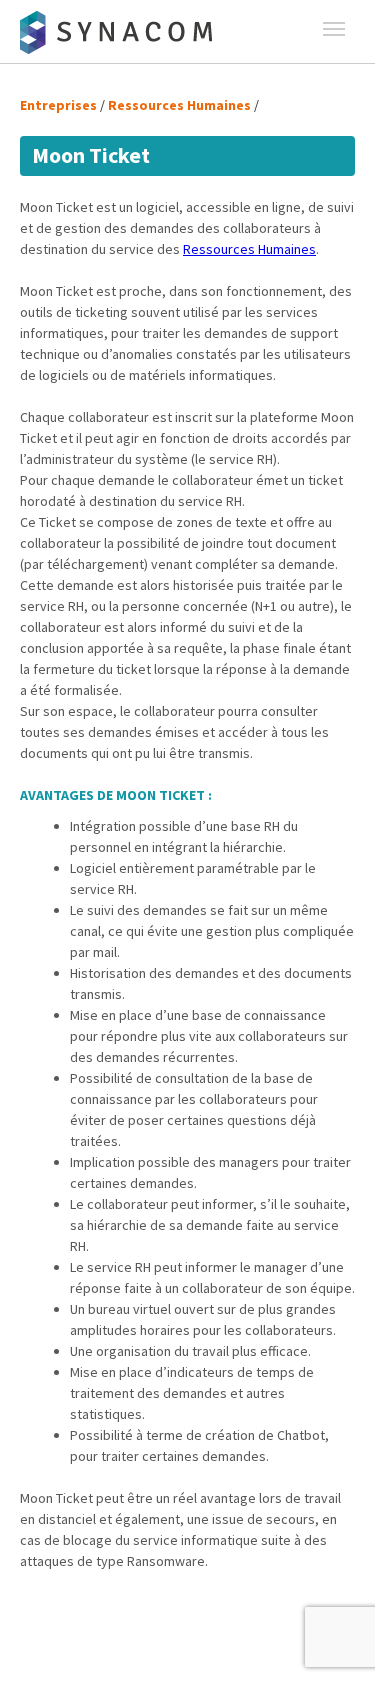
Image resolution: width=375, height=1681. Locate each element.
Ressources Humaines (179, 105)
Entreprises (58, 105)
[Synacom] (120, 33)
